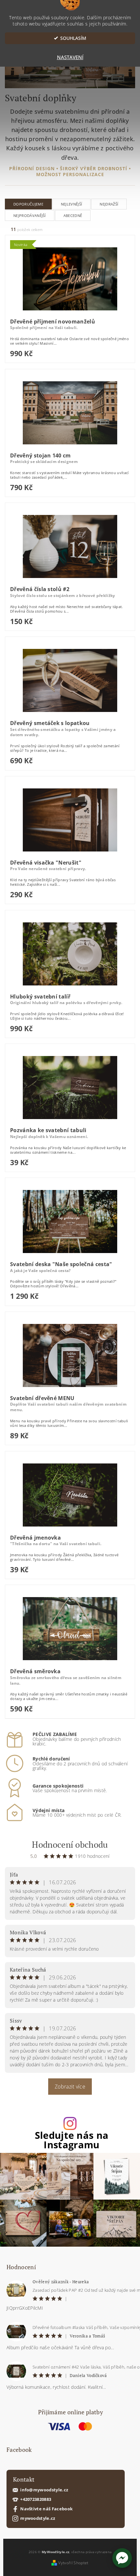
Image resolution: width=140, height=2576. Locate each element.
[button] (122, 2558)
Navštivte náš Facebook (46, 2509)
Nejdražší (109, 204)
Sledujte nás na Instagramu (72, 2140)
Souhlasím (73, 38)
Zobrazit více (70, 2087)
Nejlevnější (72, 204)
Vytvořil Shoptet (73, 2563)
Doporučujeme (28, 204)
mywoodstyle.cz (38, 2518)
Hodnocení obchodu (70, 1844)
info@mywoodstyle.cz (44, 2490)
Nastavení (70, 57)
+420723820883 (36, 2499)
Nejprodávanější (30, 215)
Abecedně (73, 215)
